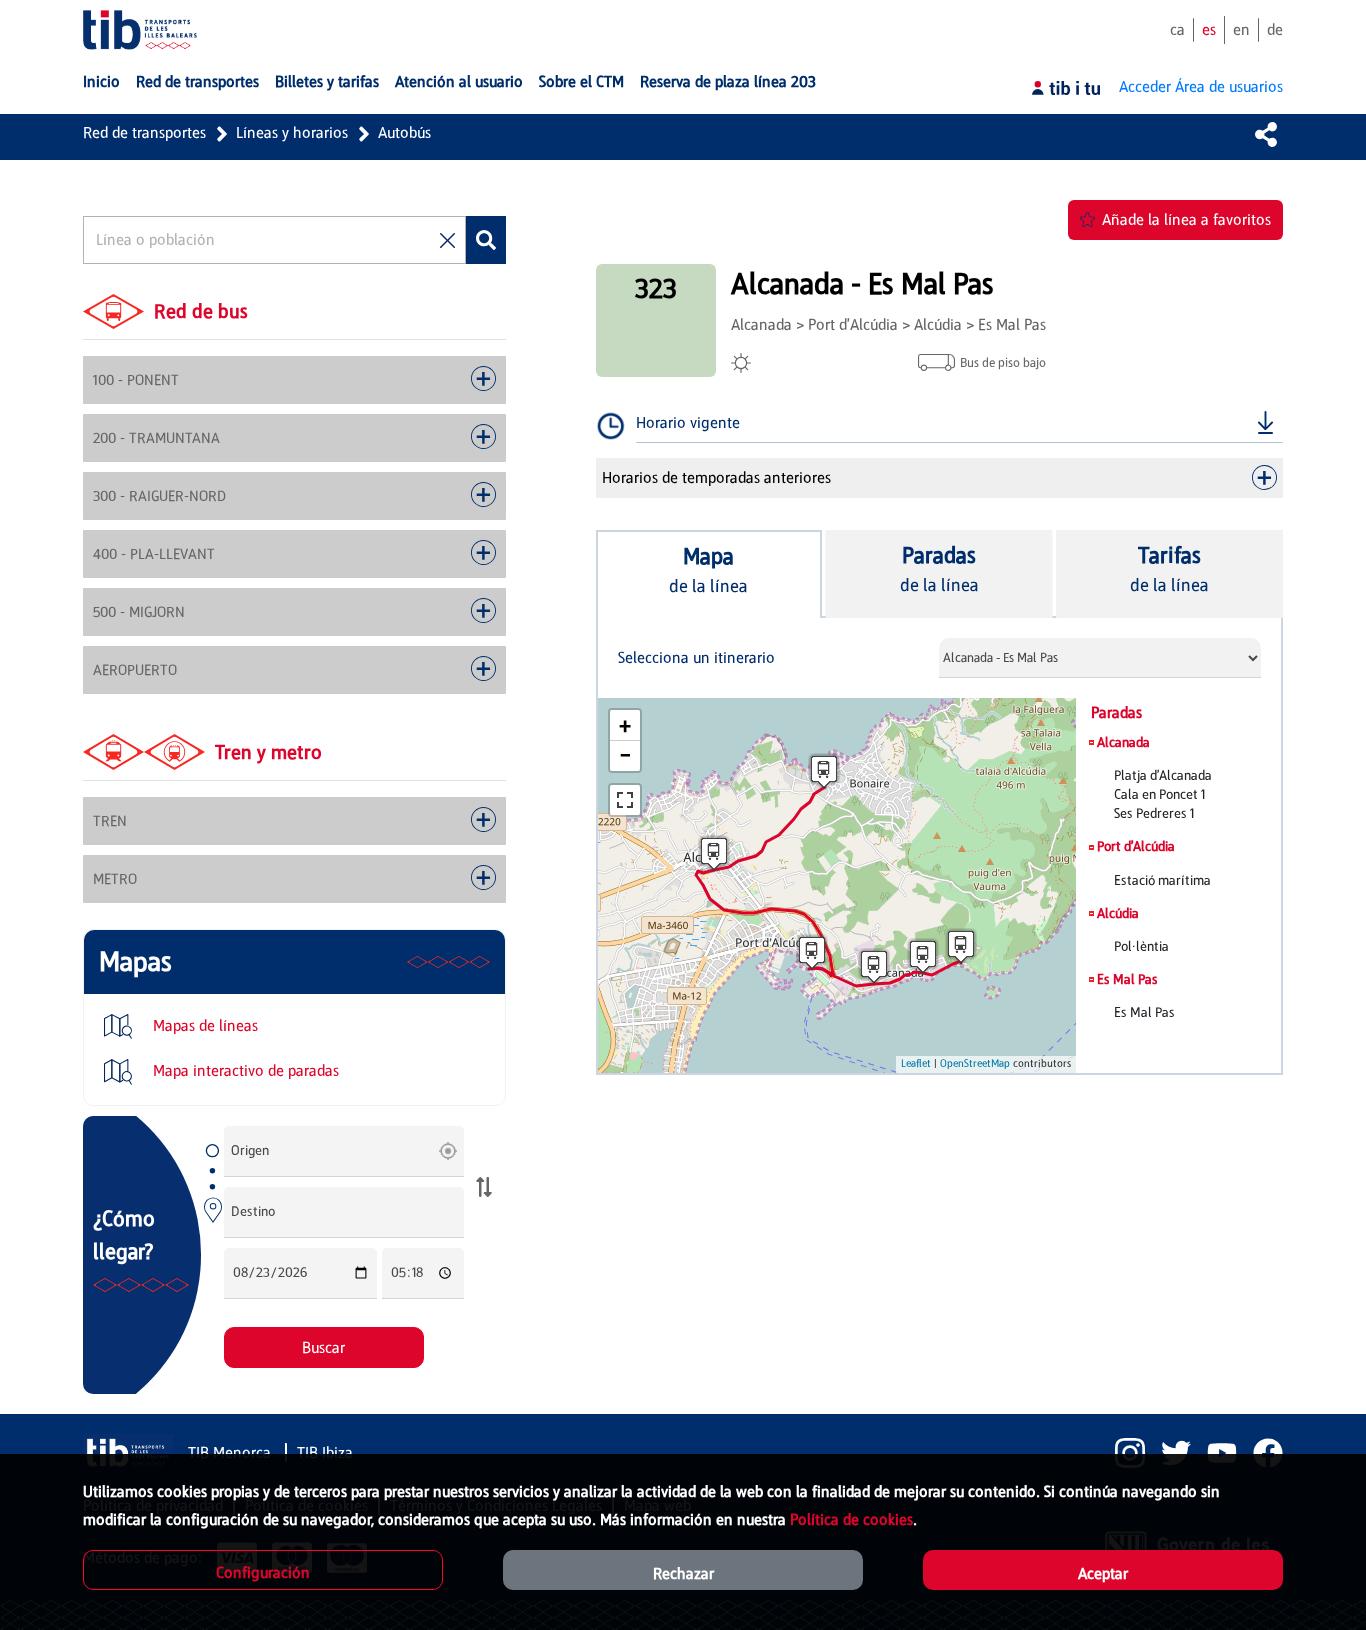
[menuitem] (101, 82)
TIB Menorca (231, 1452)
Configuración (263, 1572)
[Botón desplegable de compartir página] (1266, 134)
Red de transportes (144, 132)
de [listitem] (1275, 29)
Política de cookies (851, 1519)
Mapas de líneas (203, 1025)
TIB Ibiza (325, 1452)
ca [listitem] (1177, 29)
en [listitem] (1241, 29)
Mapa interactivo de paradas (244, 1070)
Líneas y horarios (292, 132)
